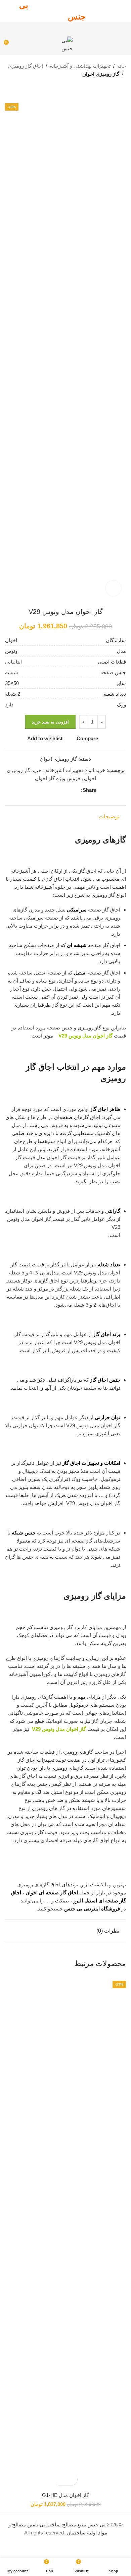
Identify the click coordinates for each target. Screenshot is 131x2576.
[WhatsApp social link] (53, 28)
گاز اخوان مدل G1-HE (65, 2495)
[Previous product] (123, 88)
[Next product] (109, 88)
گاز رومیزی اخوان (101, 74)
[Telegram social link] (44, 28)
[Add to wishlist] (60, 2479)
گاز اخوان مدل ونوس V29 (85, 1036)
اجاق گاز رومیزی (26, 66)
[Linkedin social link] (61, 28)
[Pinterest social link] (70, 28)
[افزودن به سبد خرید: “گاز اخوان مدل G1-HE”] (71, 2479)
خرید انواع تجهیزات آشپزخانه (75, 770)
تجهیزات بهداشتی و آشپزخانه (80, 66)
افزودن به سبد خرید (50, 722)
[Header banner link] (65, 11)
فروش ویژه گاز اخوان (57, 778)
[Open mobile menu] (123, 45)
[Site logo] (66, 44)
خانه (122, 66)
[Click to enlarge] (113, 588)
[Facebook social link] (87, 28)
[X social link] (78, 28)
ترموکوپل (78, 1705)
